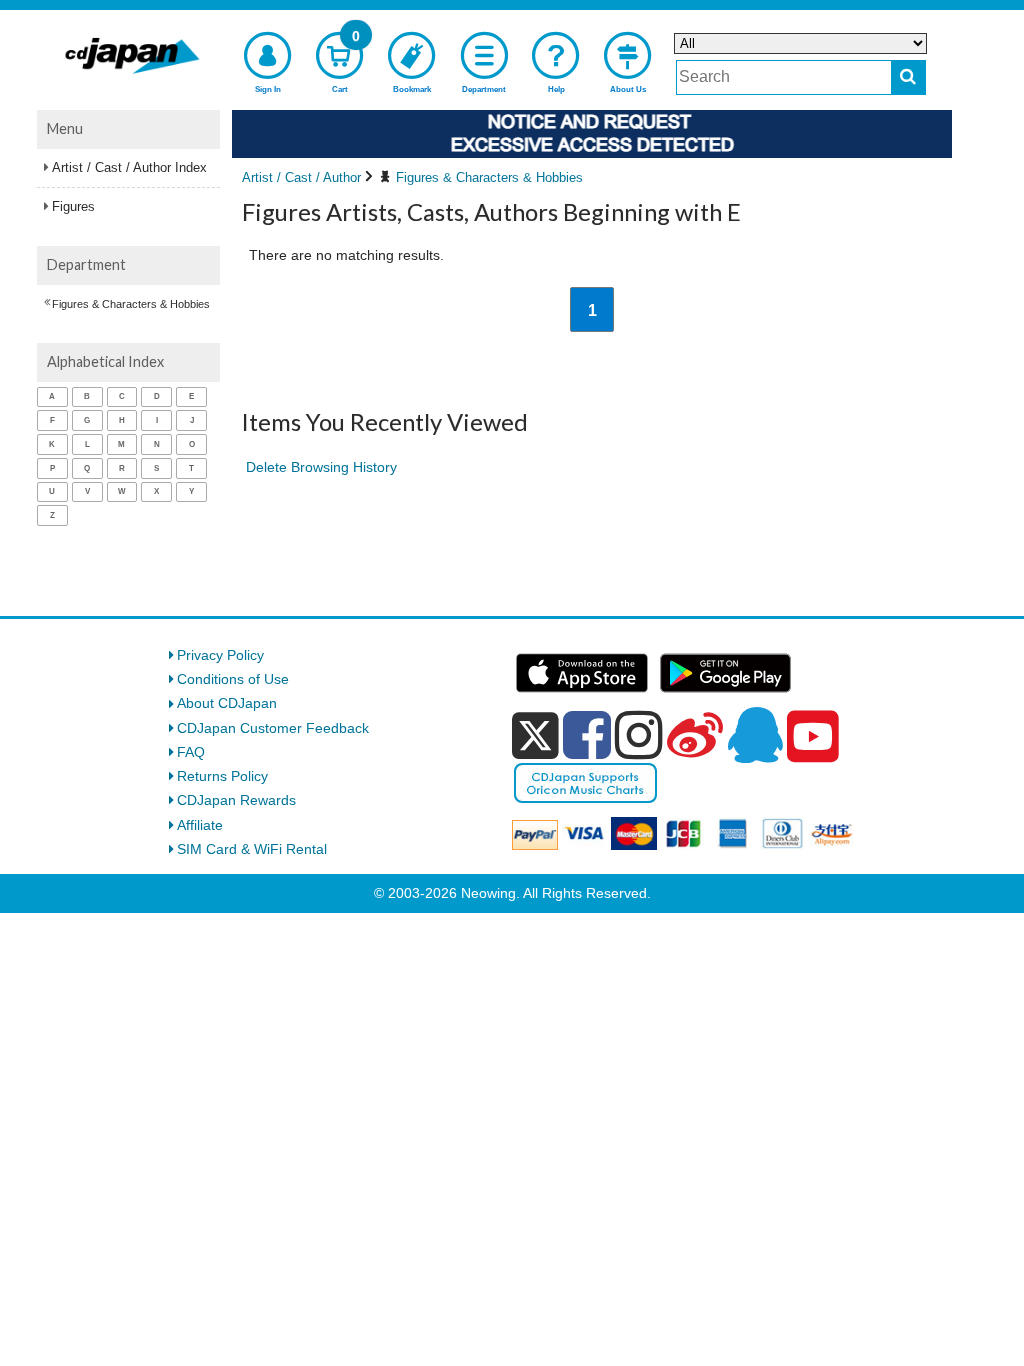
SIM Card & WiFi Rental (252, 849)
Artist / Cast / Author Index (129, 167)
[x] (535, 736)
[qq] (755, 735)
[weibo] (695, 735)
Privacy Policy (220, 655)
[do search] (908, 77)
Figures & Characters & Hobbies (131, 304)
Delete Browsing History (321, 467)
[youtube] (813, 737)
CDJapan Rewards (236, 800)
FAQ (191, 752)
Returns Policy (222, 776)
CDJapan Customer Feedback (273, 728)
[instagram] (639, 735)
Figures (73, 206)
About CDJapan (227, 703)
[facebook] (587, 735)
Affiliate (200, 825)
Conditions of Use (233, 679)
